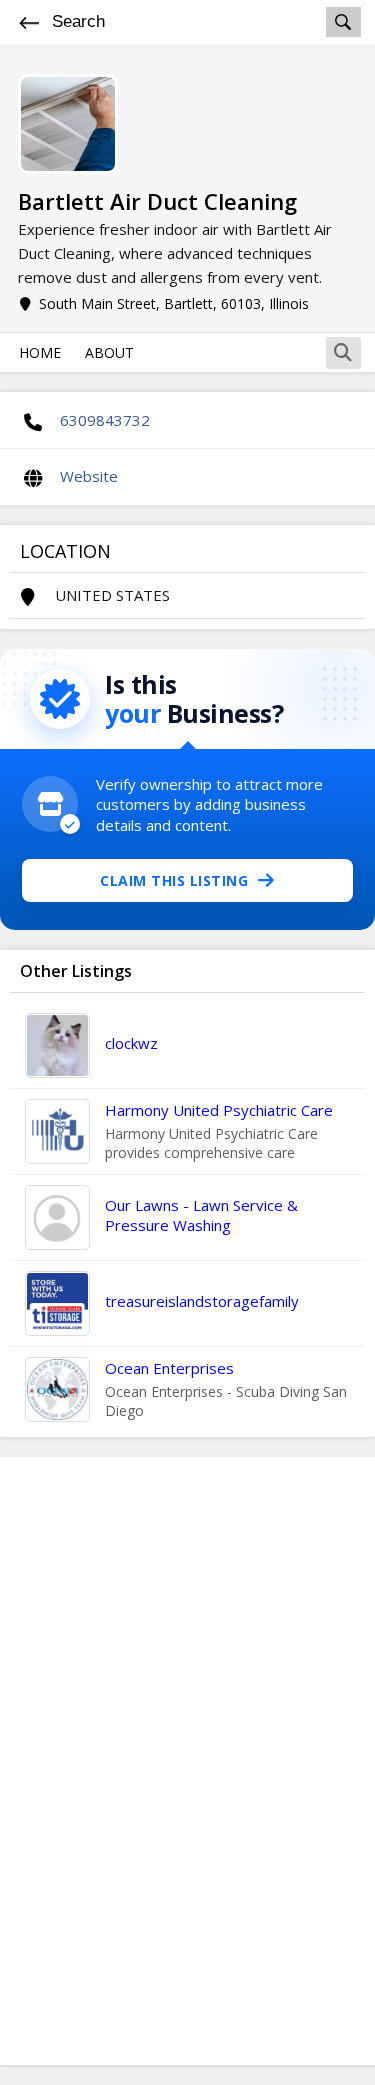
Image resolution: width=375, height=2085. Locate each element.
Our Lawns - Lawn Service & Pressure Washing (201, 1215)
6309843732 (105, 420)
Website (89, 476)
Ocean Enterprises (169, 1368)
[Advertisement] (188, 1761)
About (109, 352)
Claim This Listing (174, 880)
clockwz (131, 1043)
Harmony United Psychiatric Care (219, 1110)
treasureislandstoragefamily (202, 1301)
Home (40, 352)
